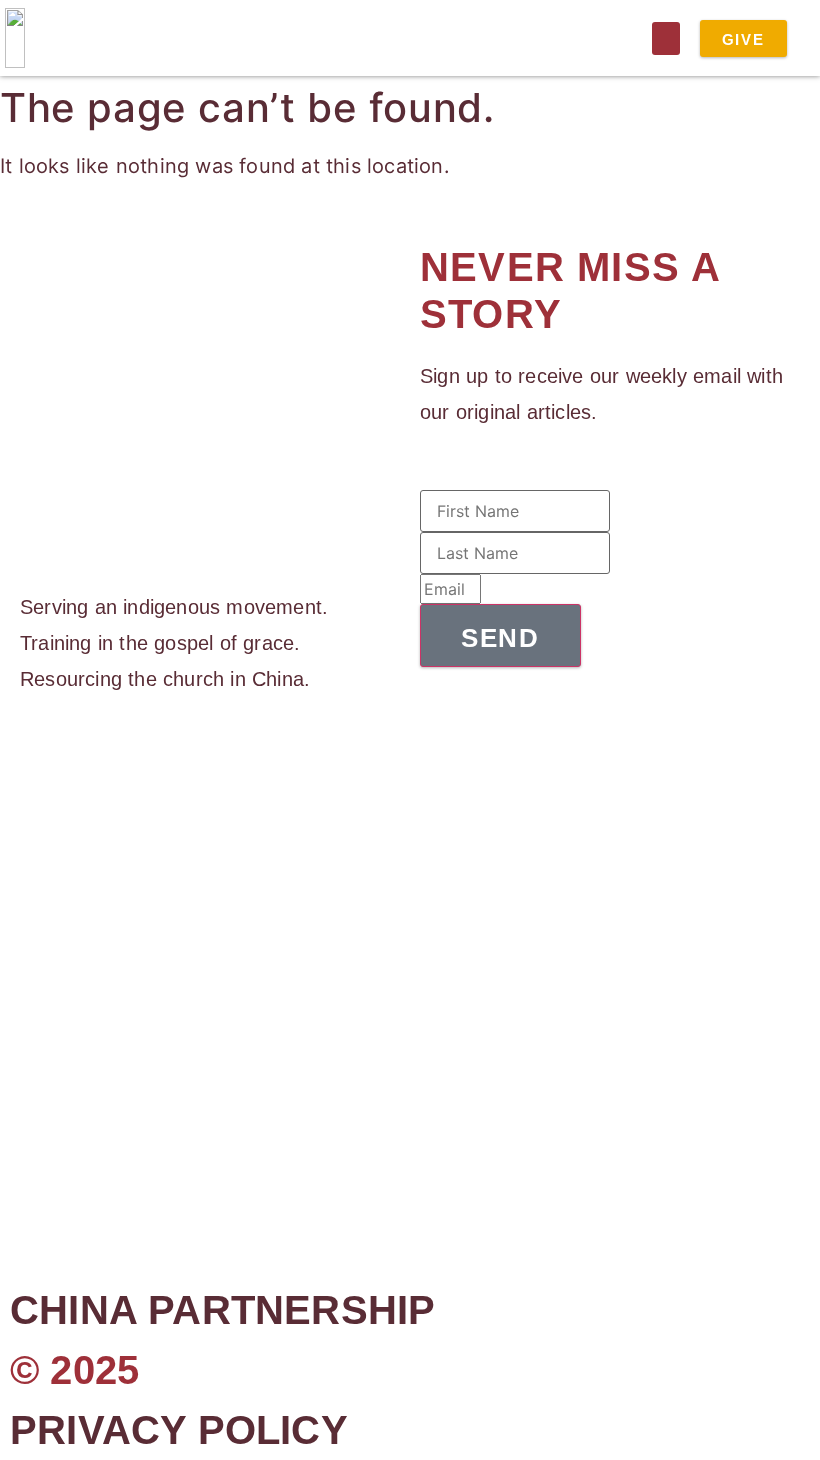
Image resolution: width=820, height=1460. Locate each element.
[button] (666, 38)
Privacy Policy (179, 1430)
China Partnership (222, 1310)
